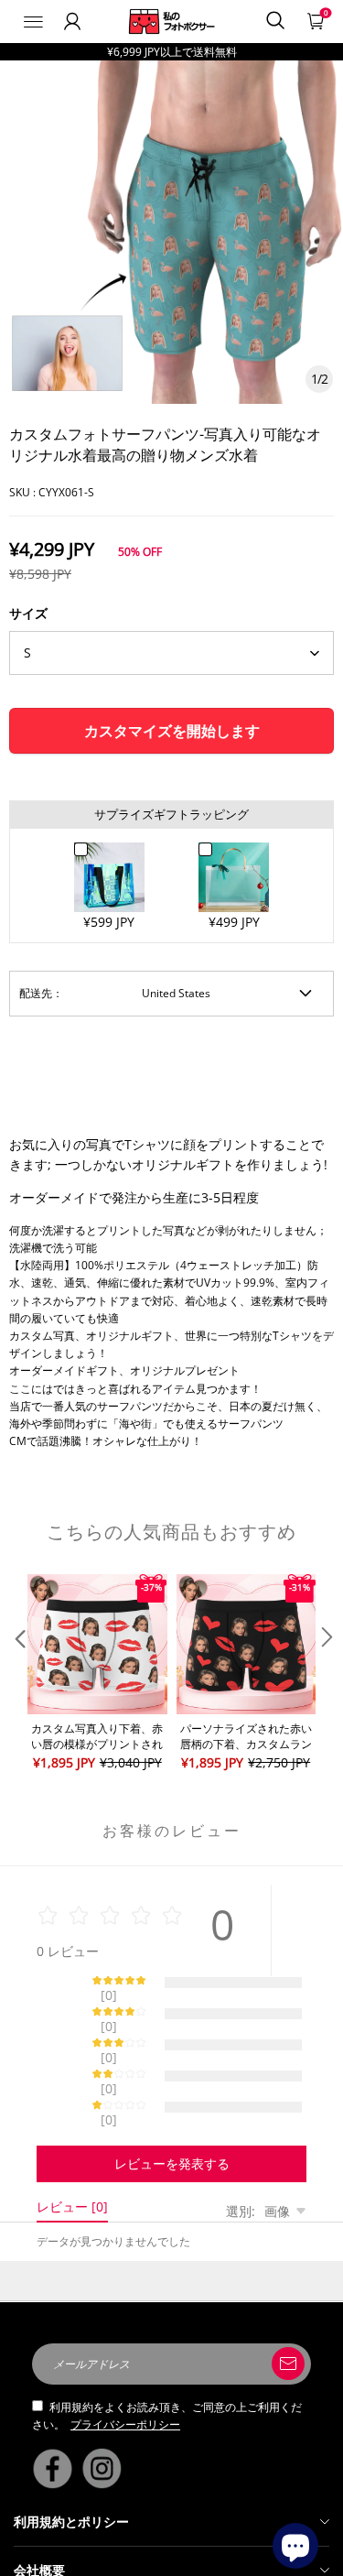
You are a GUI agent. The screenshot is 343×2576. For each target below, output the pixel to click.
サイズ (28, 613)
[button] (18, 1674)
